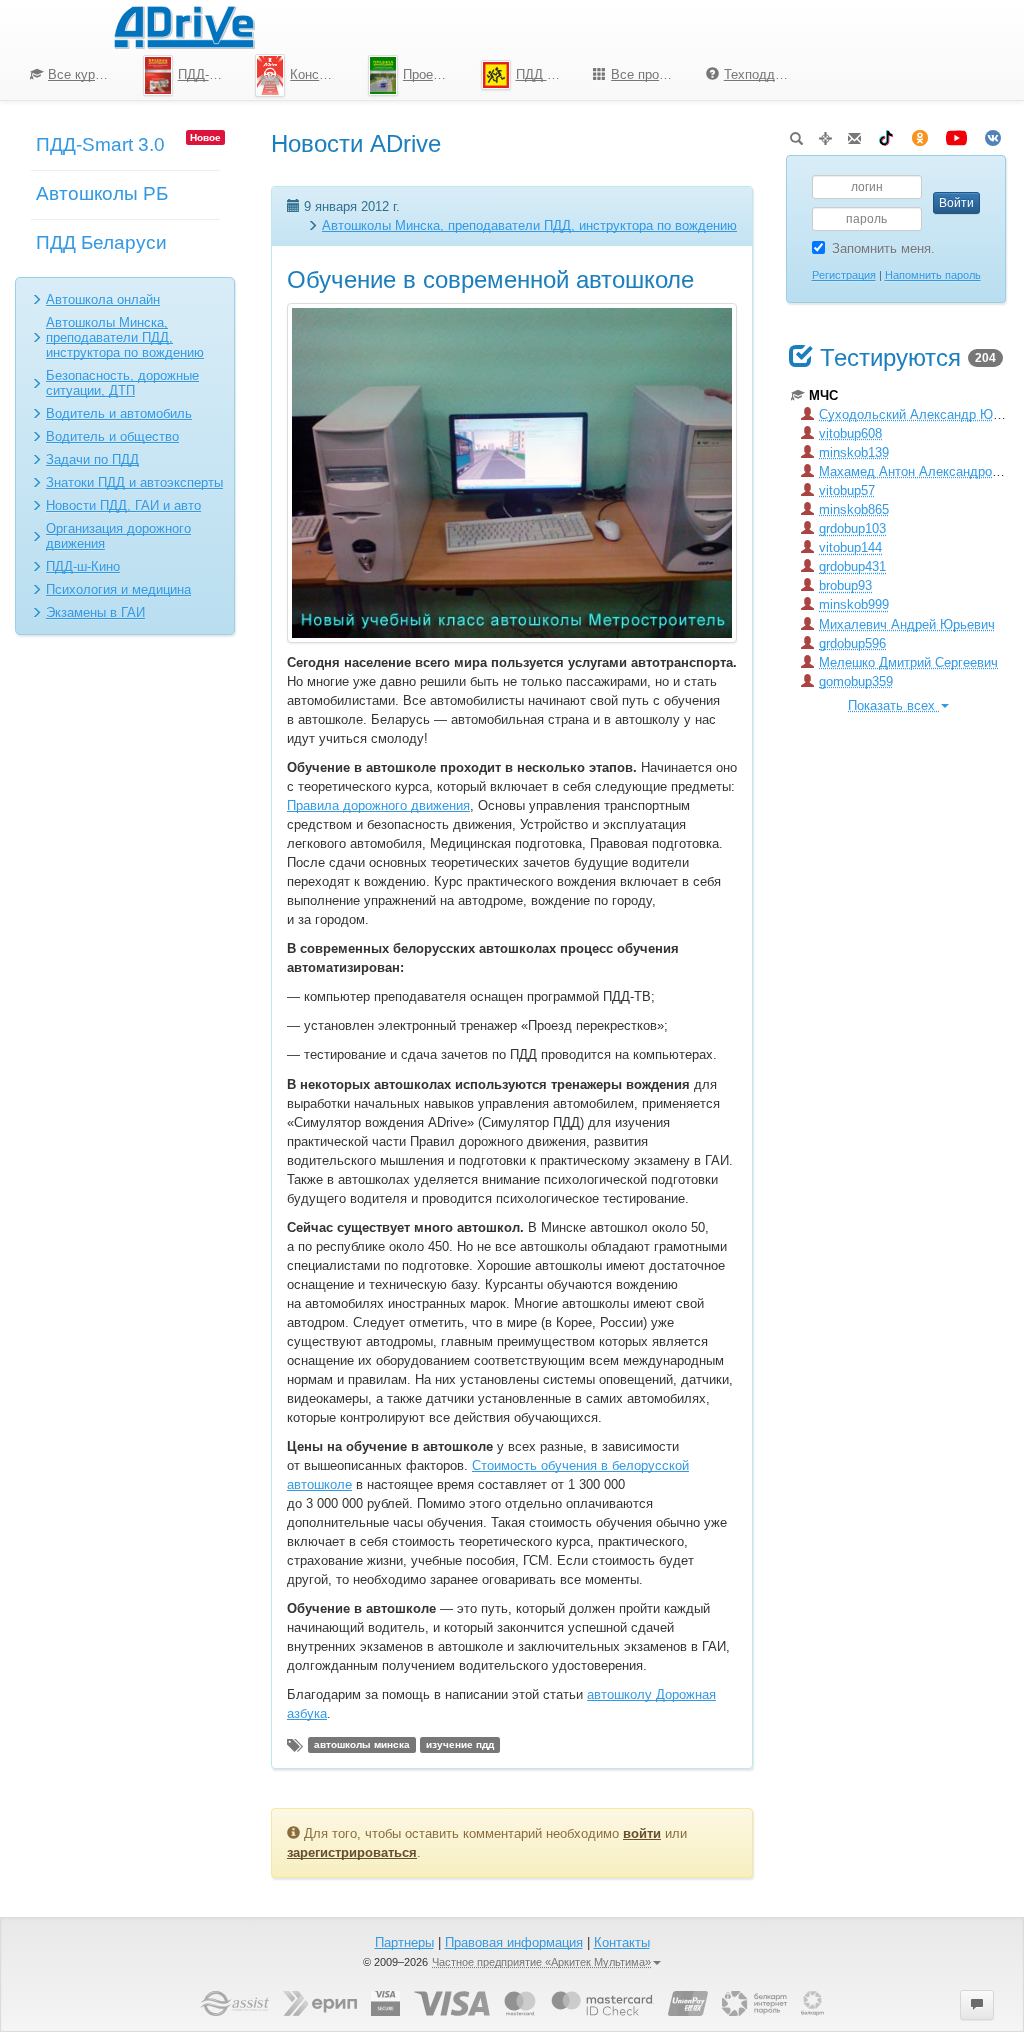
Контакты (622, 1942)
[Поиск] (796, 134)
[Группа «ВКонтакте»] (993, 134)
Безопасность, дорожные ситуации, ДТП (122, 383)
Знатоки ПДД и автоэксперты (134, 482)
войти (642, 1833)
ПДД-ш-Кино (83, 566)
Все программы (651, 74)
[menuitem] (71, 75)
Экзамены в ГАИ (95, 612)
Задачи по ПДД (92, 459)
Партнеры (404, 1942)
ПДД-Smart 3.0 (100, 144)
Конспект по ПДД (321, 74)
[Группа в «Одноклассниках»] (920, 134)
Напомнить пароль (933, 275)
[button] (977, 2005)
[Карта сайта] (825, 134)
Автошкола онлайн (103, 299)
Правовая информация (514, 1942)
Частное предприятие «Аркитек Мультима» (541, 1962)
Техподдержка (764, 74)
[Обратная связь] (854, 134)
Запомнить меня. (883, 248)
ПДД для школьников (547, 74)
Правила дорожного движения (378, 805)
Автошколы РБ (102, 193)
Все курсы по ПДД (88, 74)
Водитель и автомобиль (119, 413)
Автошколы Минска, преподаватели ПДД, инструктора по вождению (125, 337)
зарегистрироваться (352, 1852)
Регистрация (844, 275)
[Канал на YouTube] (956, 134)
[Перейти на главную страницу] (184, 25)
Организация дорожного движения (118, 536)
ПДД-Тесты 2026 (209, 74)
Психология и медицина (118, 589)
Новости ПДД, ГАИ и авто (123, 505)
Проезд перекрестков (434, 74)
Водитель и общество (112, 436)
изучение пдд (460, 1744)
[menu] (409, 75)
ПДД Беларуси (101, 242)
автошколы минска (362, 1744)
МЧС (823, 395)
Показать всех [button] (893, 705)
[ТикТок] (886, 134)
